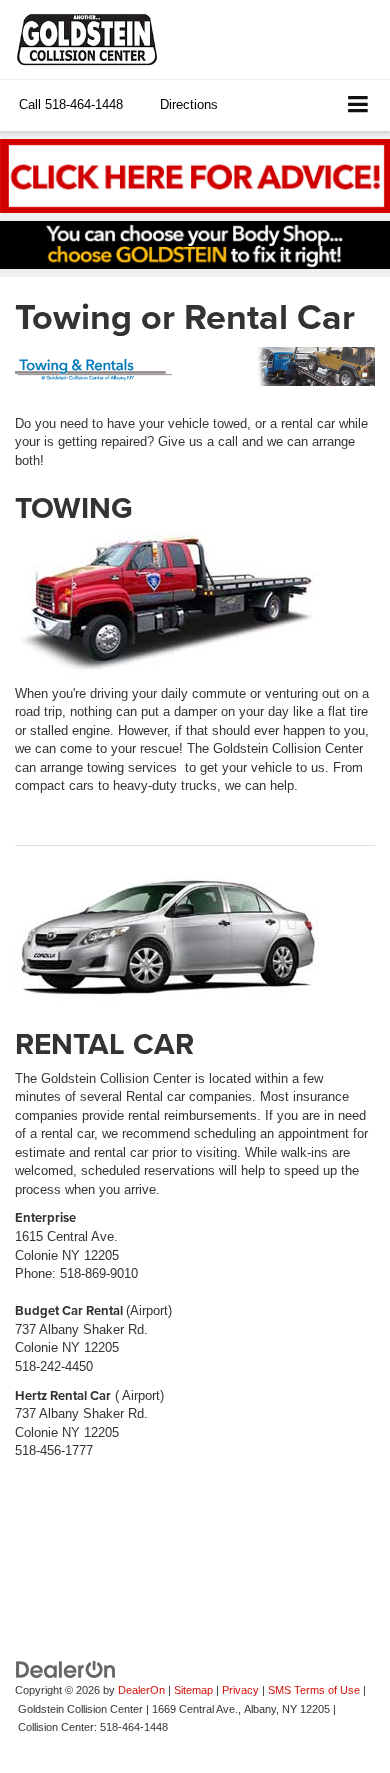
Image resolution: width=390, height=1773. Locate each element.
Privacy (240, 1690)
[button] (71, 104)
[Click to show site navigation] (358, 105)
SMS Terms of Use (314, 1690)
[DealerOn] (66, 1668)
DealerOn (141, 1690)
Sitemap (193, 1690)
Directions (189, 104)
